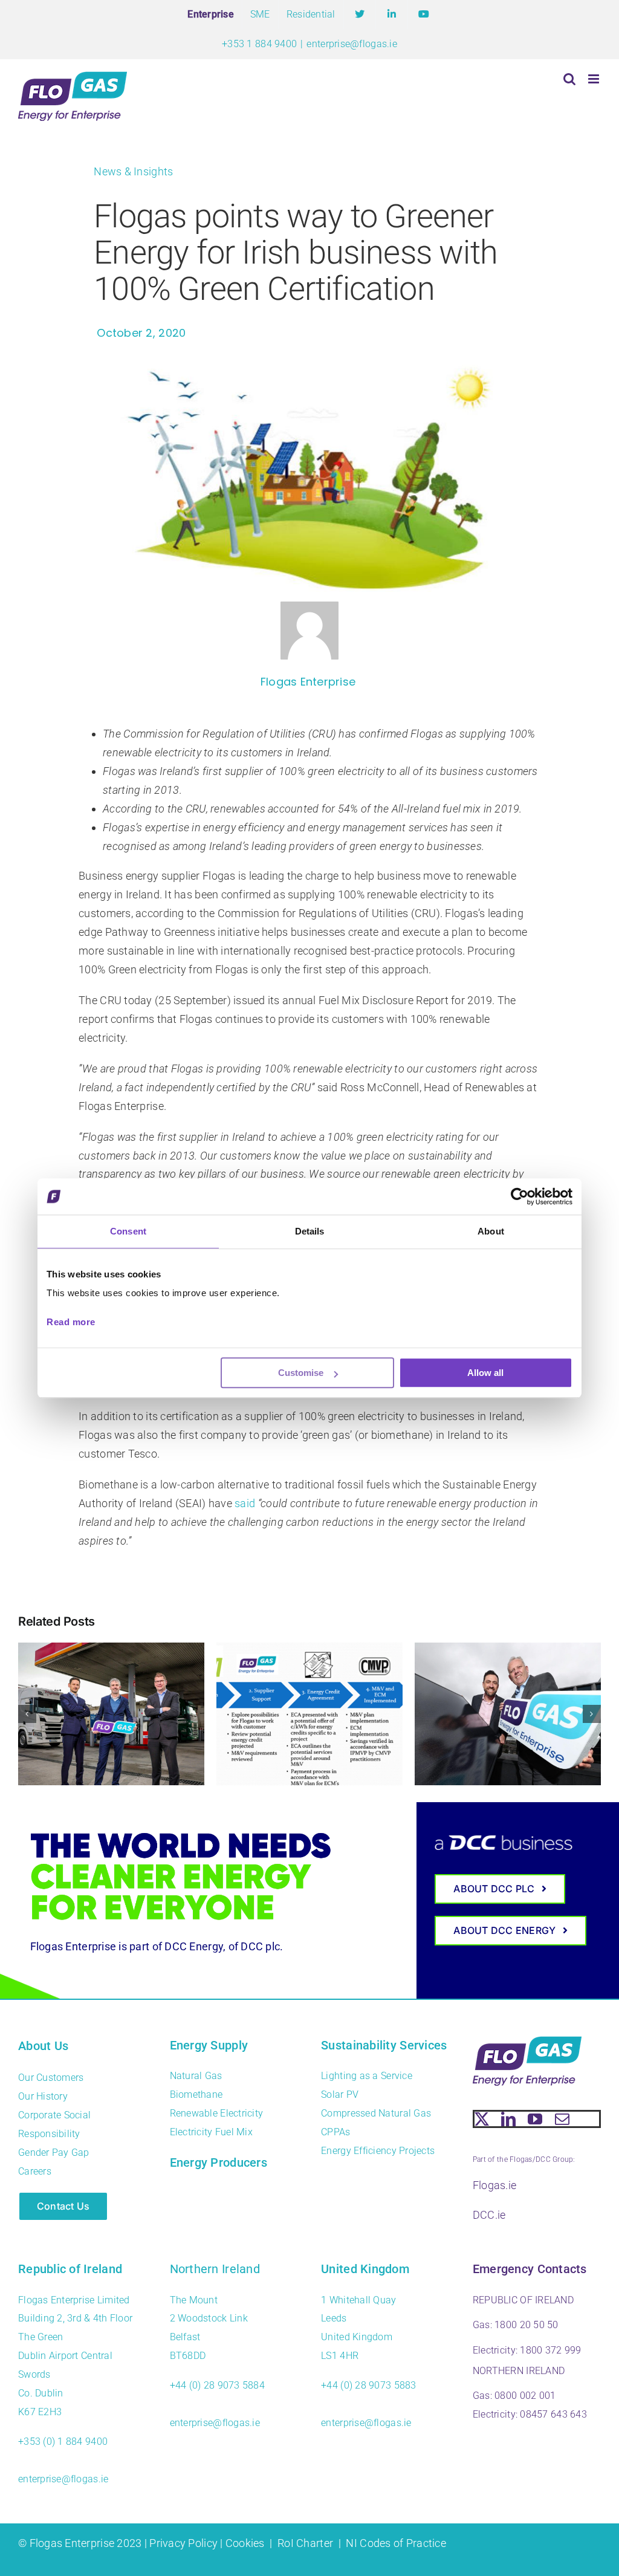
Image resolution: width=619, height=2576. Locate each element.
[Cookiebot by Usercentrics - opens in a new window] (520, 1196)
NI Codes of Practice (396, 2543)
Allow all (485, 1373)
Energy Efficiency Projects (378, 2151)
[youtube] (535, 2119)
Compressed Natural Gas (376, 2113)
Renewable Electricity (217, 2113)
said (245, 1503)
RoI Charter (305, 2543)
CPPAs (335, 2132)
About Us (43, 2046)
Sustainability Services (384, 2045)
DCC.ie (489, 2215)
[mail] (562, 2119)
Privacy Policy (183, 2543)
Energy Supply (209, 2045)
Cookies (245, 2543)
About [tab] (491, 1231)
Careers (35, 2171)
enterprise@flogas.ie (352, 44)
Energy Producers (219, 2162)
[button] (27, 1714)
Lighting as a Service (367, 2076)
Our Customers (51, 2078)
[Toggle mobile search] (569, 79)
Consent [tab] (128, 1231)
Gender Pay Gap (54, 2153)
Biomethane (196, 2094)
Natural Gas (196, 2076)
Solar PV (340, 2094)
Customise (301, 1373)
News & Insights (133, 171)
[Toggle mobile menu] (595, 79)
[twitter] (482, 2119)
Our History (43, 2096)
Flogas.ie (494, 2185)
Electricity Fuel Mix (211, 2132)
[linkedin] (508, 2119)
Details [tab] (310, 1231)
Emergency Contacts (530, 2269)
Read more (71, 1322)
